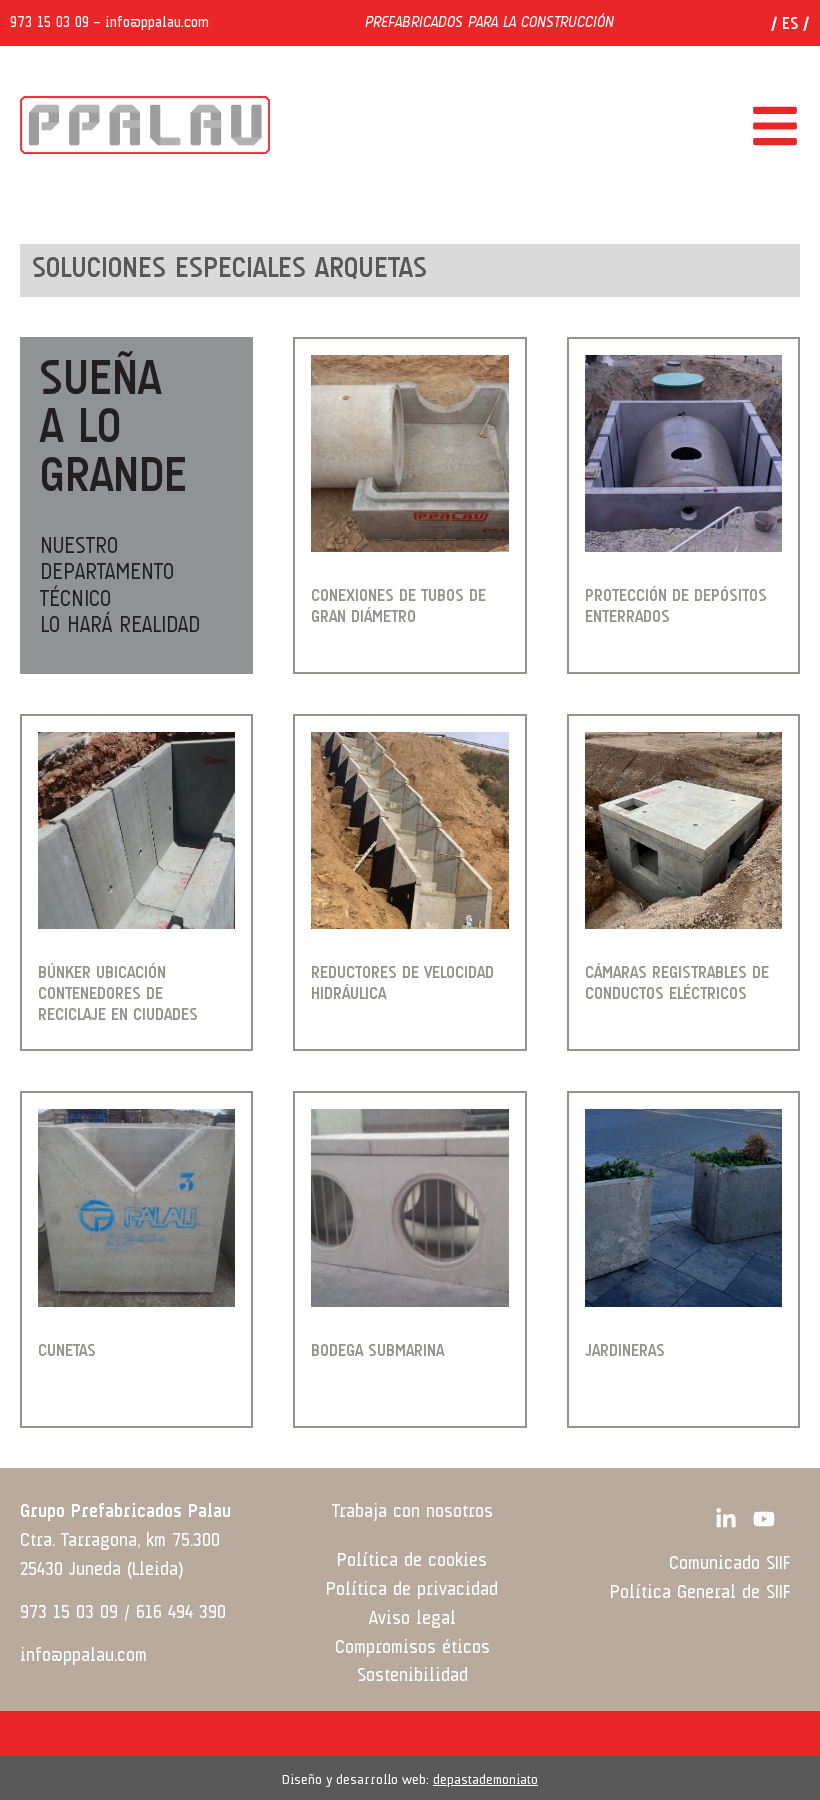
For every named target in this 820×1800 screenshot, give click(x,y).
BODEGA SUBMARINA (377, 1351)
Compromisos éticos (412, 1648)
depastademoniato (485, 1780)
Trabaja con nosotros (412, 1512)
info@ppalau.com (157, 23)
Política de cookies (412, 1561)
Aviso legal (412, 1619)
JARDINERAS (625, 1351)
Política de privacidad (412, 1590)
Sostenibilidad (412, 1676)
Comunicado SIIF (729, 1564)
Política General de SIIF (700, 1593)
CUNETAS (67, 1351)
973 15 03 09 (49, 23)
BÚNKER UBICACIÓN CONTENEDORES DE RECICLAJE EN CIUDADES (118, 994)
